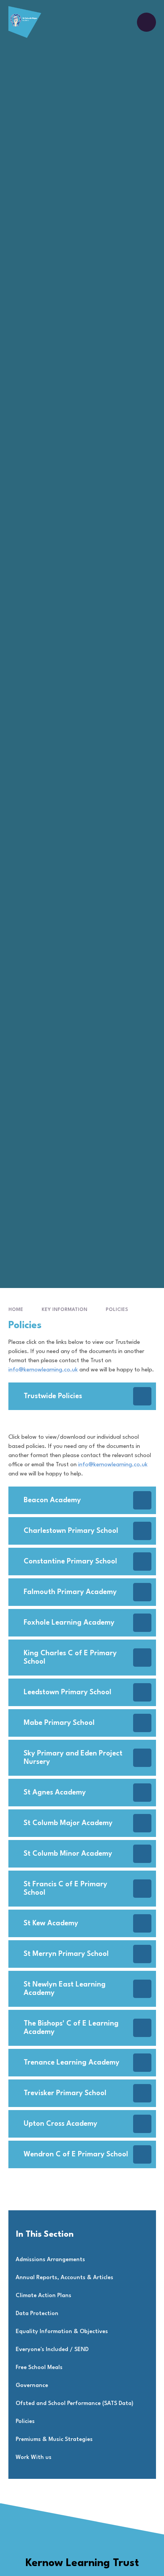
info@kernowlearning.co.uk (43, 1370)
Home (16, 1310)
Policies (117, 1310)
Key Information (64, 1310)
